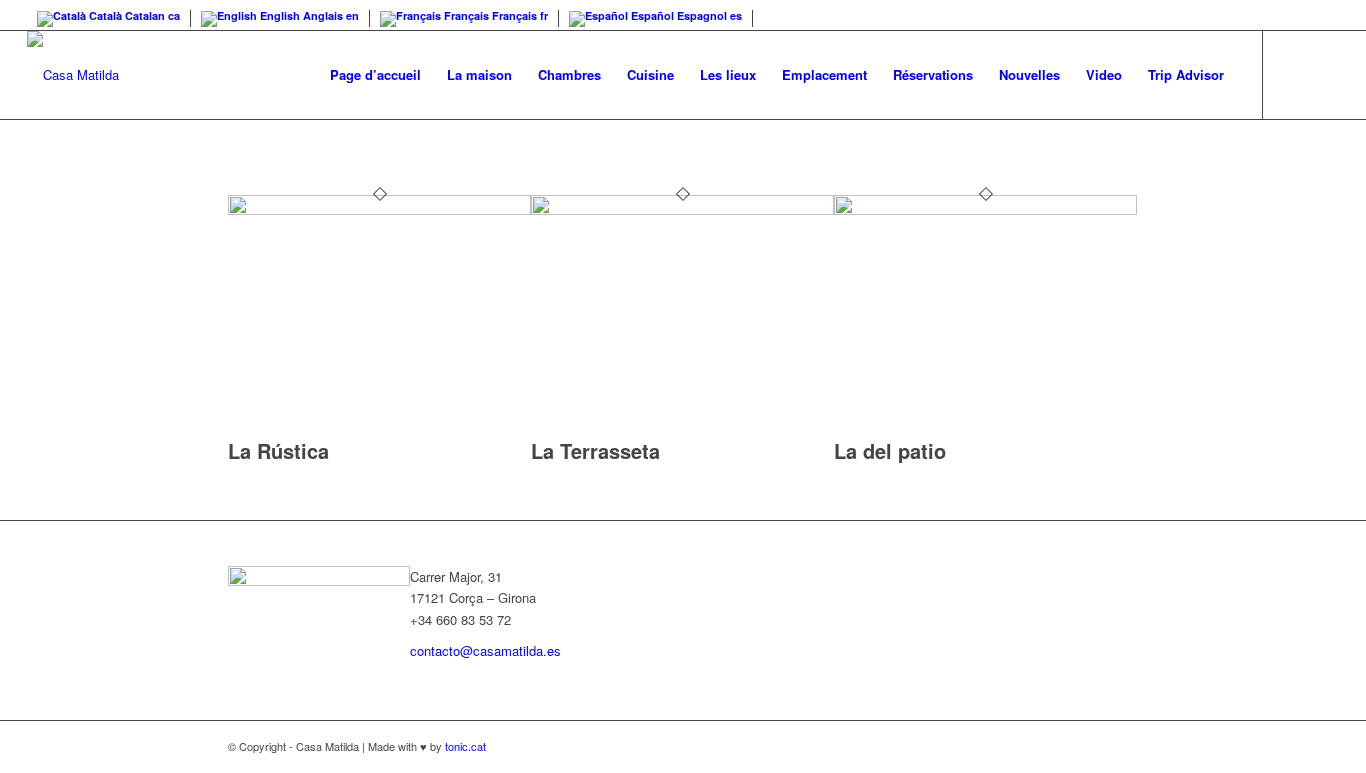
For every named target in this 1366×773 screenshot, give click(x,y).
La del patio (890, 450)
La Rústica (278, 450)
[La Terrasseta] (682, 209)
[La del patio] (985, 209)
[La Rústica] (379, 209)
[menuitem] (375, 75)
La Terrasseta (595, 450)
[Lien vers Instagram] (1324, 74)
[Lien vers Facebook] (1294, 74)
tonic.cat (465, 746)
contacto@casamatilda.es (485, 650)
